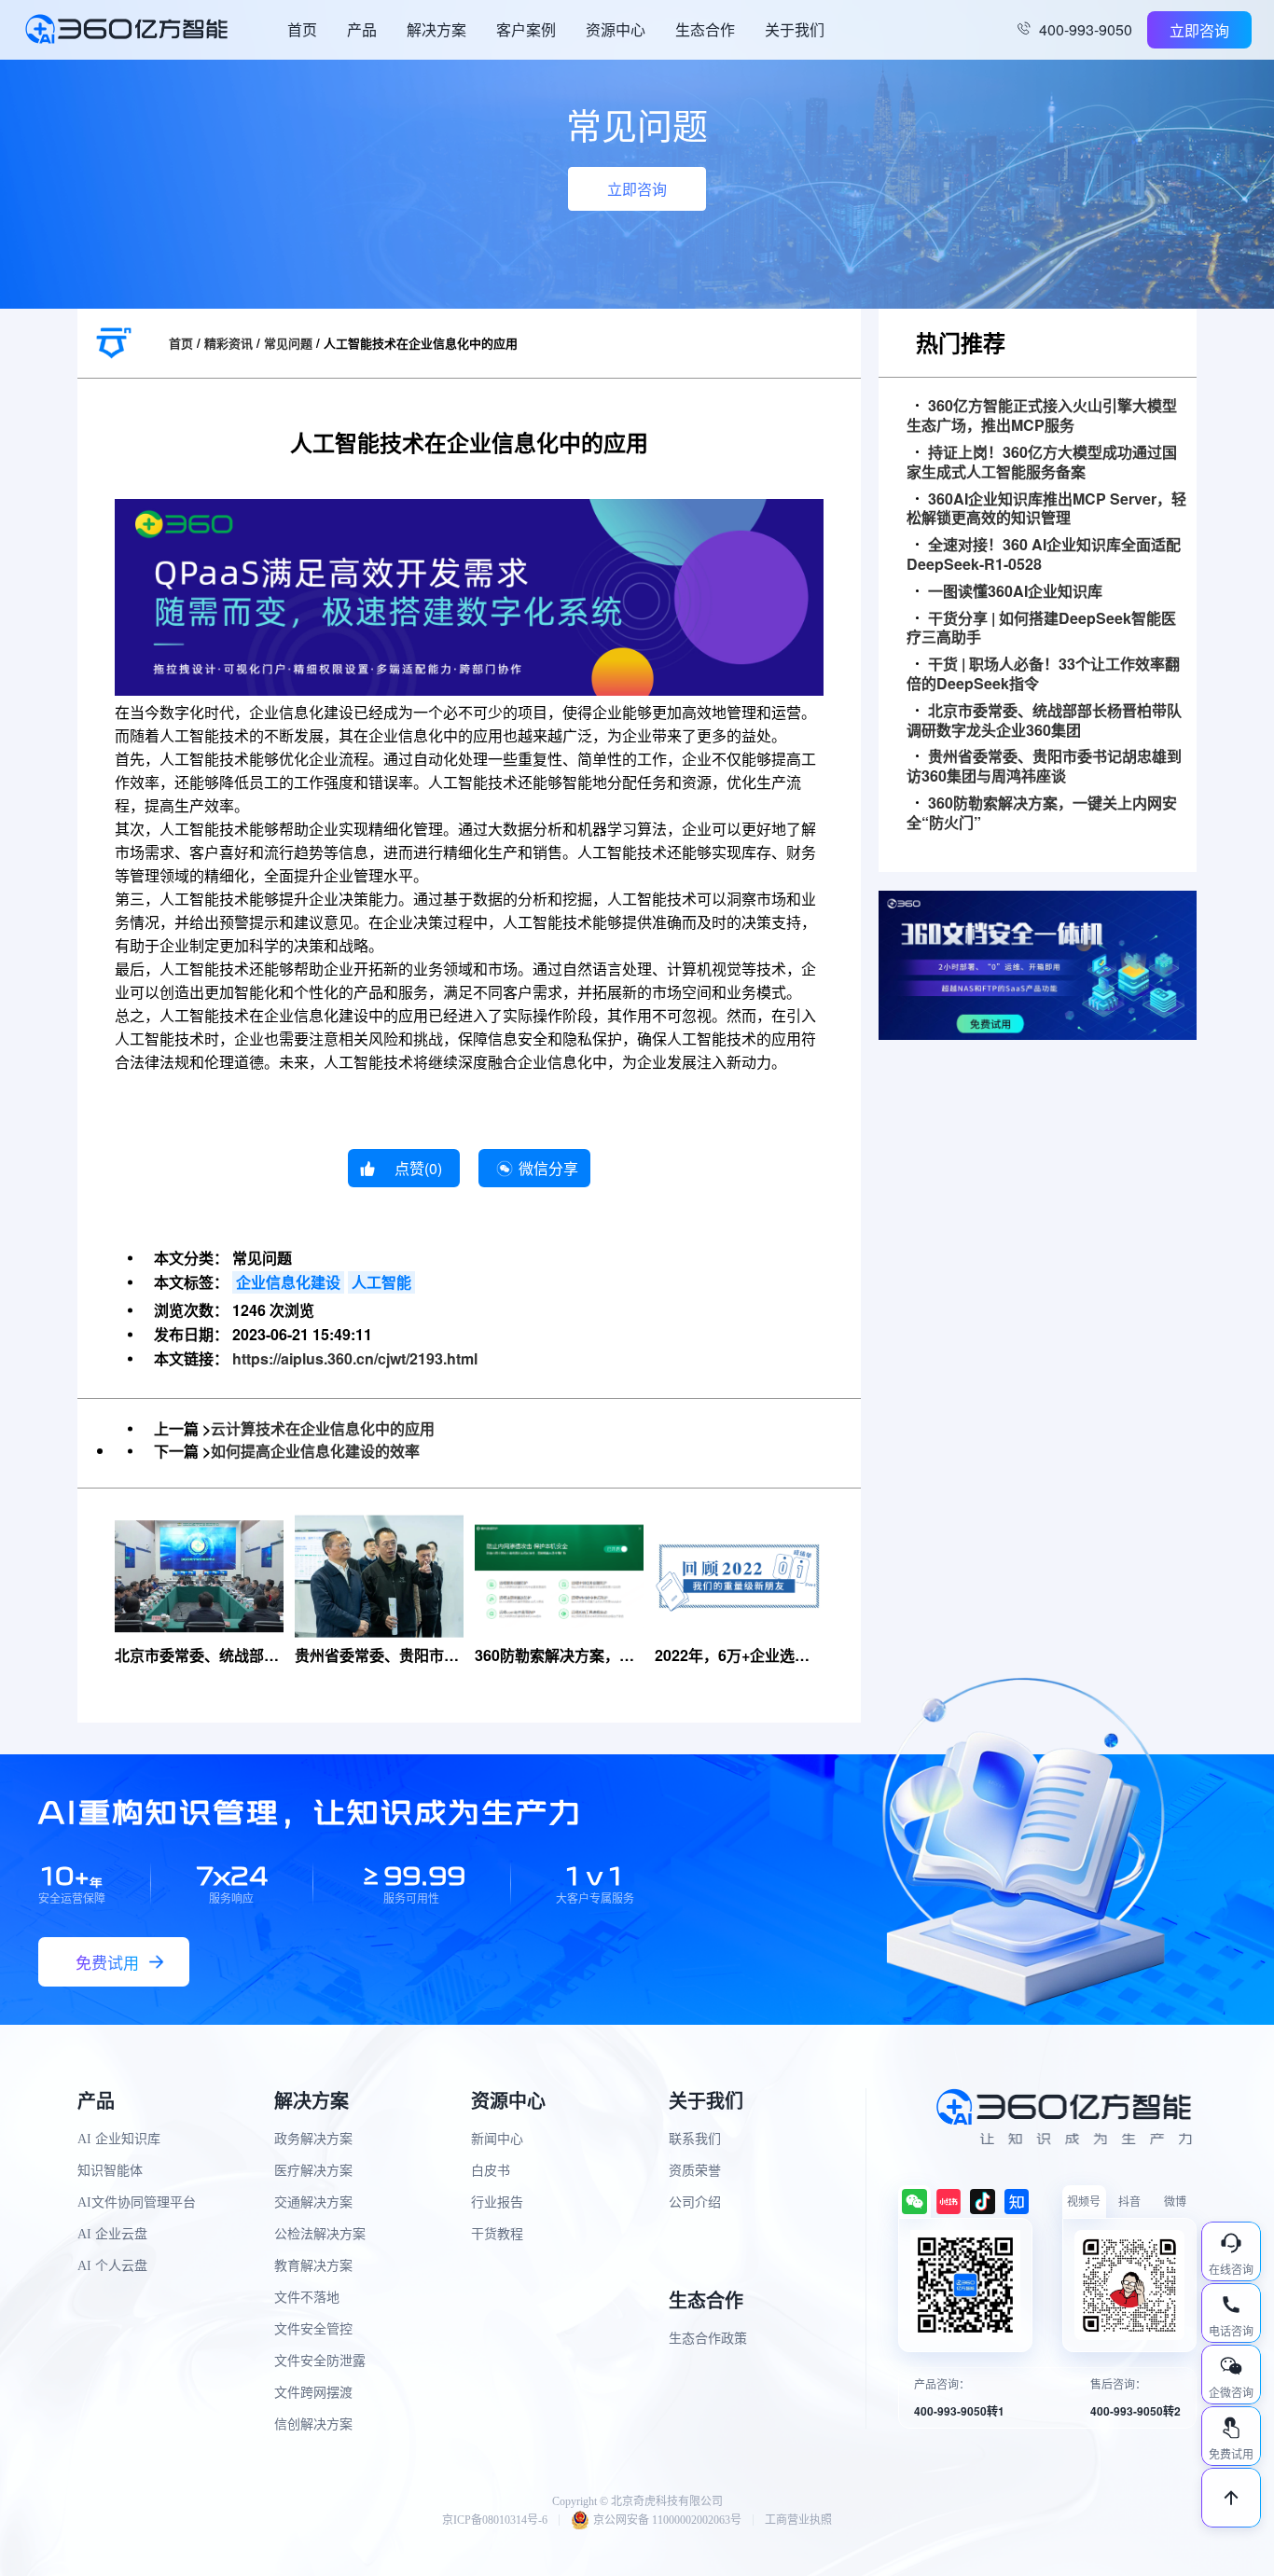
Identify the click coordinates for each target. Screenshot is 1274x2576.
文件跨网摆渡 (313, 2393)
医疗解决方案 (313, 2171)
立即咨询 (1199, 30)
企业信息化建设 (288, 1282)
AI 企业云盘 (112, 2234)
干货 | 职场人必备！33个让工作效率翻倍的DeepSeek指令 (1043, 674)
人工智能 (381, 1282)
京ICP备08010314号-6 (495, 2520)
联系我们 (695, 2139)
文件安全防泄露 (320, 2361)
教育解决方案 (313, 2266)
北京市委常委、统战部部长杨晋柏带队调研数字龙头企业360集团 (1044, 721)
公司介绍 (695, 2202)
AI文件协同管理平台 (137, 2202)
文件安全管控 (313, 2329)
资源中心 (616, 29)
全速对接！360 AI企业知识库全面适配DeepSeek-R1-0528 (1044, 555)
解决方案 (436, 29)
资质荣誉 (695, 2171)
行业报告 (497, 2202)
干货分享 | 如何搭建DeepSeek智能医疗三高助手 (1041, 629)
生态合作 (705, 29)
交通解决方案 (313, 2202)
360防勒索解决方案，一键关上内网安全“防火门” (1042, 813)
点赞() (418, 1168)
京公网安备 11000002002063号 (667, 2520)
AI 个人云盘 (112, 2266)
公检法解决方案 (320, 2234)
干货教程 (497, 2234)
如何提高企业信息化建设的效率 (315, 1451)
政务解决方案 (313, 2139)
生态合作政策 (708, 2339)
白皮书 (491, 2171)
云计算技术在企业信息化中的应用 (323, 1428)
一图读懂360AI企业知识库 (1015, 592)
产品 (362, 29)
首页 (302, 29)
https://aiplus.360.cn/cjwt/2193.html (355, 1358)
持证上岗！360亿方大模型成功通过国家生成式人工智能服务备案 (1042, 463)
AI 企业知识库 (119, 2139)
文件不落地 (307, 2298)
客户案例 (526, 29)
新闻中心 (497, 2139)
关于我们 (795, 29)
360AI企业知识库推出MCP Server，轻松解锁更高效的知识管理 (1046, 509)
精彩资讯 (228, 343)
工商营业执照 (798, 2520)
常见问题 (288, 343)
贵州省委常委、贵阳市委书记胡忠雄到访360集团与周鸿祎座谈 (1044, 767)
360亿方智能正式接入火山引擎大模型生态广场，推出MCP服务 (1042, 416)
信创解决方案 (313, 2424)
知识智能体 (110, 2171)
